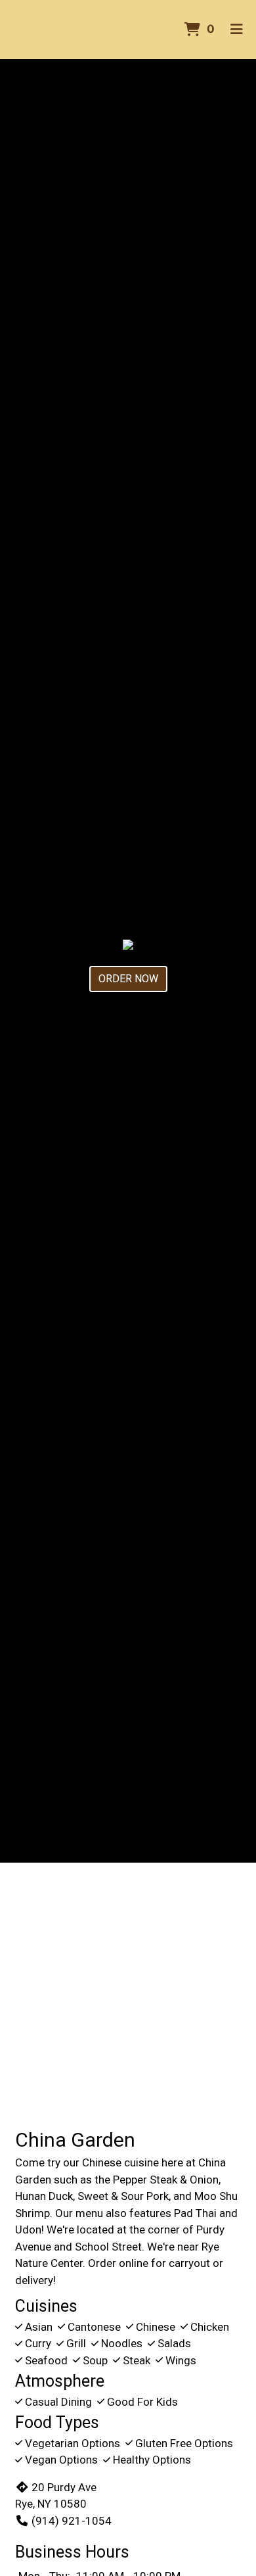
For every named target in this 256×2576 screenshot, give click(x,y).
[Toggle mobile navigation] (237, 30)
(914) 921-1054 (72, 2521)
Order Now (128, 979)
